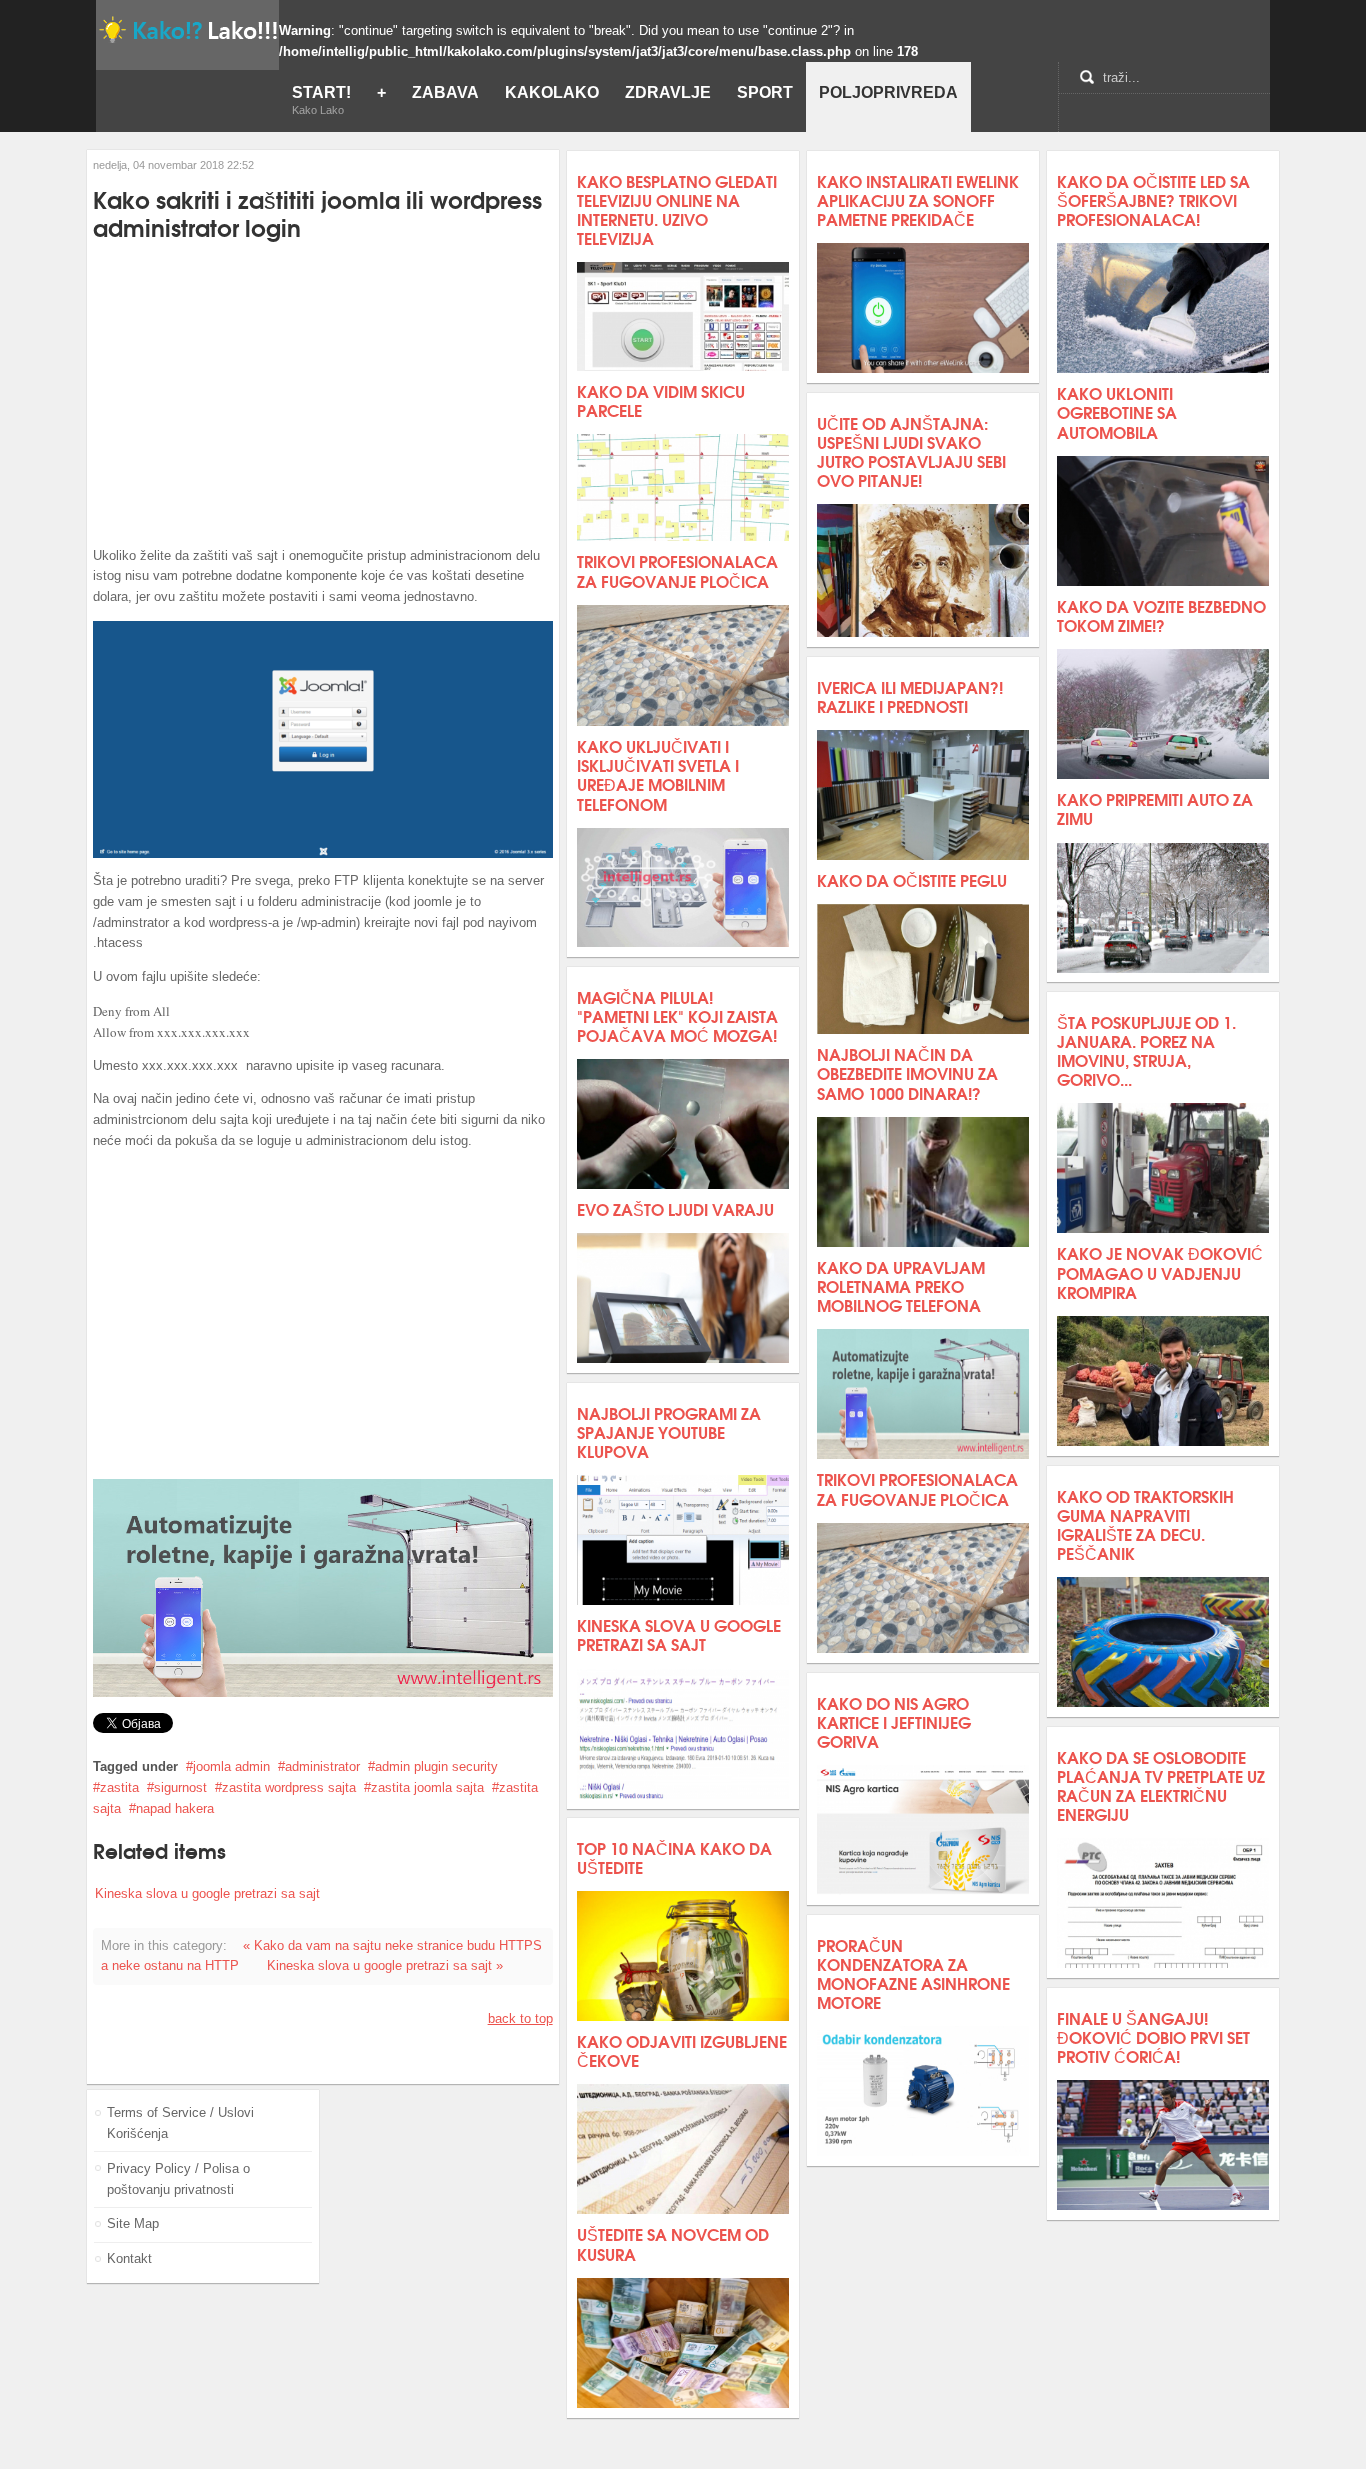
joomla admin (231, 1766)
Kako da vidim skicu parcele (661, 400)
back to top (520, 2018)
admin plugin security (436, 1766)
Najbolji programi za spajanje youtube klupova (669, 1431)
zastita (119, 1787)
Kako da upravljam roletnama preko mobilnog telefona (901, 1285)
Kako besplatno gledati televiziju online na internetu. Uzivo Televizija (677, 209)
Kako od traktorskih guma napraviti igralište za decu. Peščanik (1145, 1524)
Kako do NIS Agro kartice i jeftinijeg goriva (894, 1721)
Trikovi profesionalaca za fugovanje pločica (677, 570)
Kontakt (129, 2258)
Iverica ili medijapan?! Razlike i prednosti (910, 696)
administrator (322, 1766)
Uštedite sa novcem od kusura (673, 2243)
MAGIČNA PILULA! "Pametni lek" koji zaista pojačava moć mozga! (677, 1015)
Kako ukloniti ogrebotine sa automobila (1117, 411)
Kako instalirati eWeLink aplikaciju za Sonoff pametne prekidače (918, 199)
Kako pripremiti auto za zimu (1155, 808)
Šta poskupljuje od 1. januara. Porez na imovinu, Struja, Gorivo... (1146, 1050)
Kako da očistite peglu (912, 879)
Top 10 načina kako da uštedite (674, 1857)
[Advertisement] (323, 393)
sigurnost (180, 1787)
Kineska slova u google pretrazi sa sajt (207, 1893)
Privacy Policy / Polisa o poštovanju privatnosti (178, 2179)
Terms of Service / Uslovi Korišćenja (180, 2123)
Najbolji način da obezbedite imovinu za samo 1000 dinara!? (907, 1072)
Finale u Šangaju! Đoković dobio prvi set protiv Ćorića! (1153, 2036)
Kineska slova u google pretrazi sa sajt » (385, 1965)
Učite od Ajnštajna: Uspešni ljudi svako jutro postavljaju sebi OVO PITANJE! (911, 451)
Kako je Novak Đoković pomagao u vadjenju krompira (1160, 1271)
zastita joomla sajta (427, 1787)
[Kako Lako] (187, 29)
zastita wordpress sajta (289, 1787)
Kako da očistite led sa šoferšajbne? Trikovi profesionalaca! (1153, 199)
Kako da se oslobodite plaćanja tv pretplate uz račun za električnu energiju (1161, 1785)
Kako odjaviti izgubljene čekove (682, 2050)
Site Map (133, 2223)
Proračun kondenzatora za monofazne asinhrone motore (913, 1973)
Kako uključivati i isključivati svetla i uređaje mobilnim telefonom (658, 774)
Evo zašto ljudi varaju (675, 1208)
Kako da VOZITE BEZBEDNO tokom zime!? (1161, 615)
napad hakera (175, 1808)
